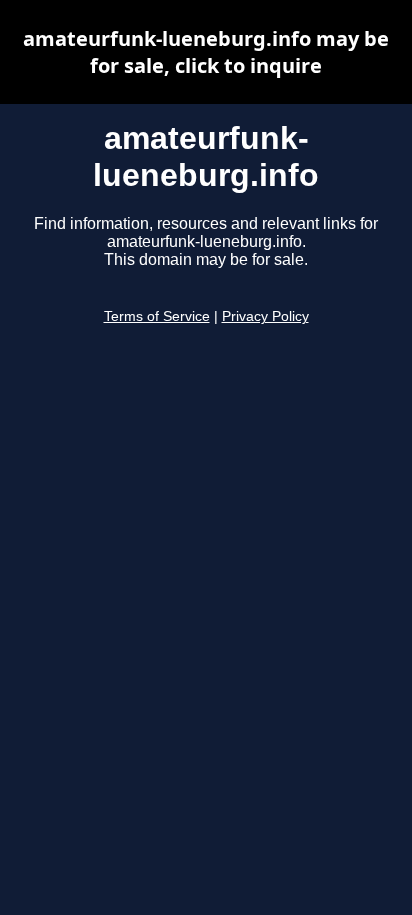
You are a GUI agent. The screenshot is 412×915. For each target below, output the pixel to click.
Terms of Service (157, 316)
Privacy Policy (265, 316)
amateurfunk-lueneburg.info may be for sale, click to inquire (206, 52)
